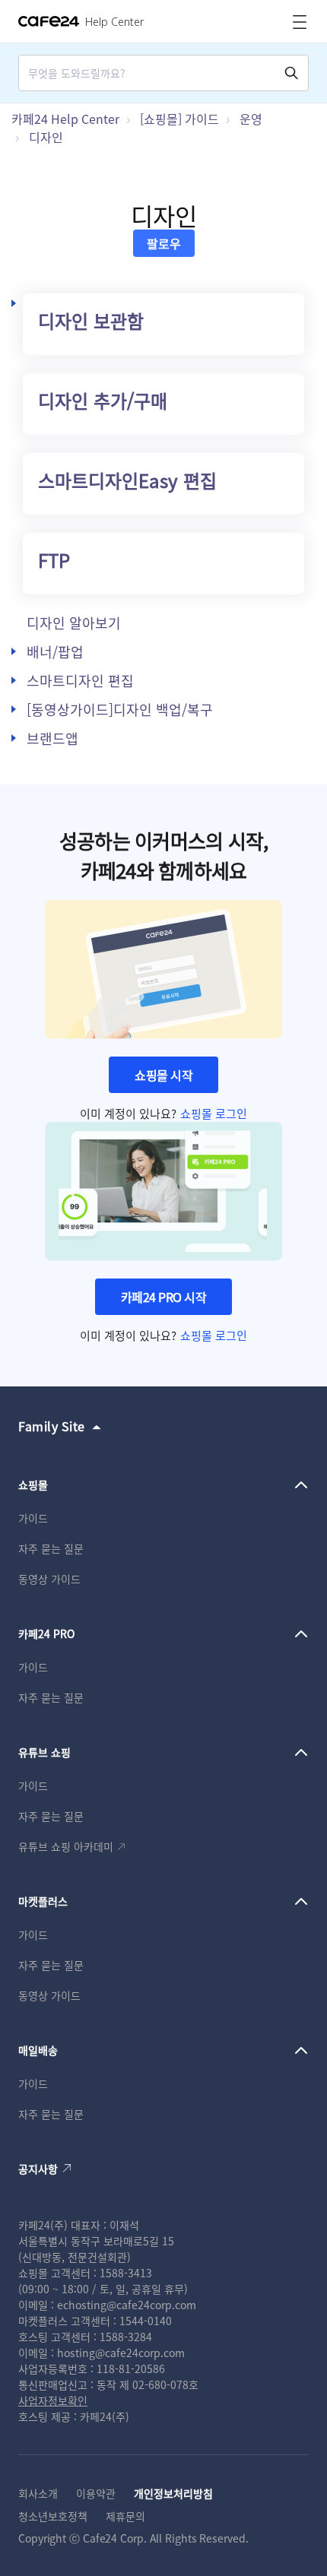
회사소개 (38, 2493)
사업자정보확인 (53, 2400)
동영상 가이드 (49, 1579)
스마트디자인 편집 (80, 680)
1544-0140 (146, 2321)
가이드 (33, 1518)
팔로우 (164, 243)
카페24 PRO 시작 (164, 1297)
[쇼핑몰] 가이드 (179, 119)
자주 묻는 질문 (51, 1548)
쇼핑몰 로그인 (214, 1113)
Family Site (52, 1426)
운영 (251, 119)
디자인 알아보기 (74, 623)
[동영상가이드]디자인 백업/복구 (120, 709)
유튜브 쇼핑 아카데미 (66, 1846)
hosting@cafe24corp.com (121, 2353)
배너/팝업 (55, 651)
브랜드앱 (52, 738)
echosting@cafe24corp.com (127, 2305)
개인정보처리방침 (173, 2493)
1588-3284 (126, 2337)
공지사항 (38, 2169)
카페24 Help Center (65, 119)
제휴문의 (125, 2516)
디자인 (46, 137)
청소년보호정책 (53, 2516)
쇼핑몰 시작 (163, 1075)
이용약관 (96, 2493)
